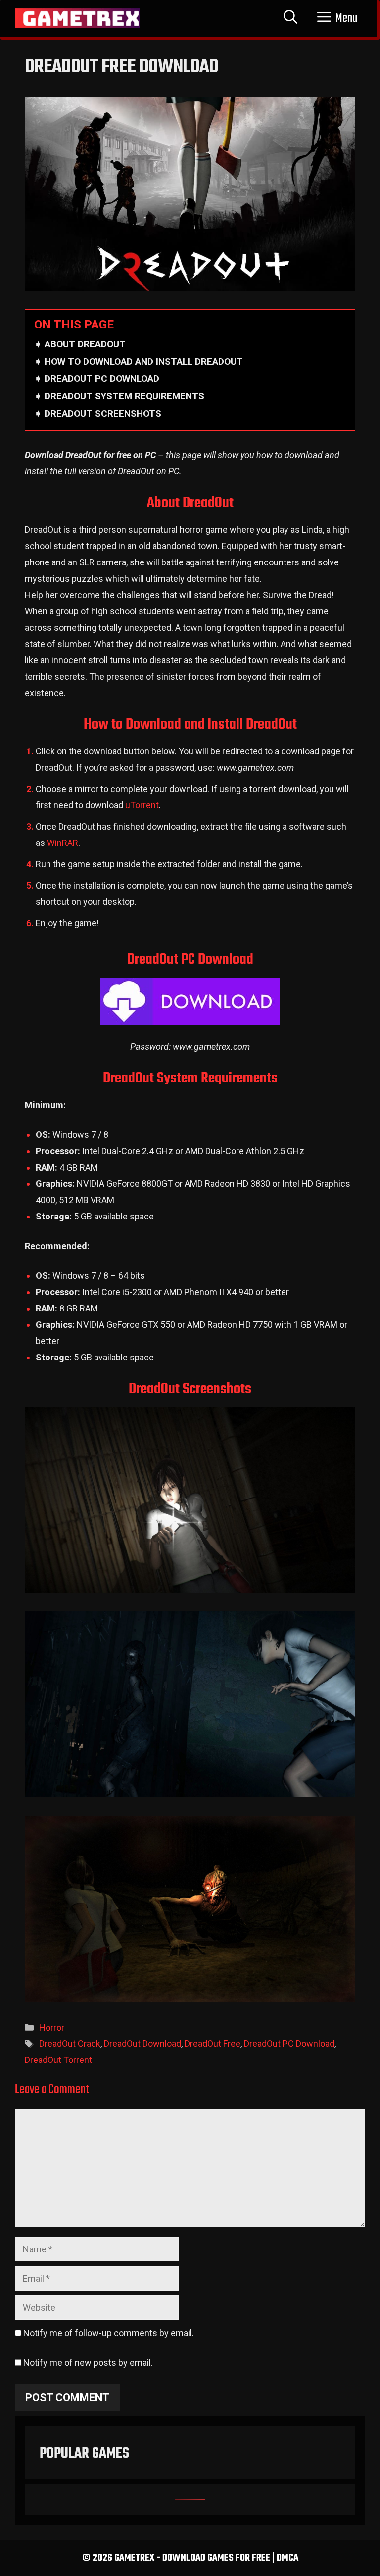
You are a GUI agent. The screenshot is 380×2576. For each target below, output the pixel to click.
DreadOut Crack (70, 2043)
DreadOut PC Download (289, 2043)
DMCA (287, 2558)
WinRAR (63, 843)
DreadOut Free (213, 2043)
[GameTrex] (77, 18)
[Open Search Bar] (290, 18)
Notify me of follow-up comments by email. (109, 2333)
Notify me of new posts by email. (88, 2363)
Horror (52, 2028)
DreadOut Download (142, 2043)
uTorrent (142, 805)
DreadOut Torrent (58, 2060)
